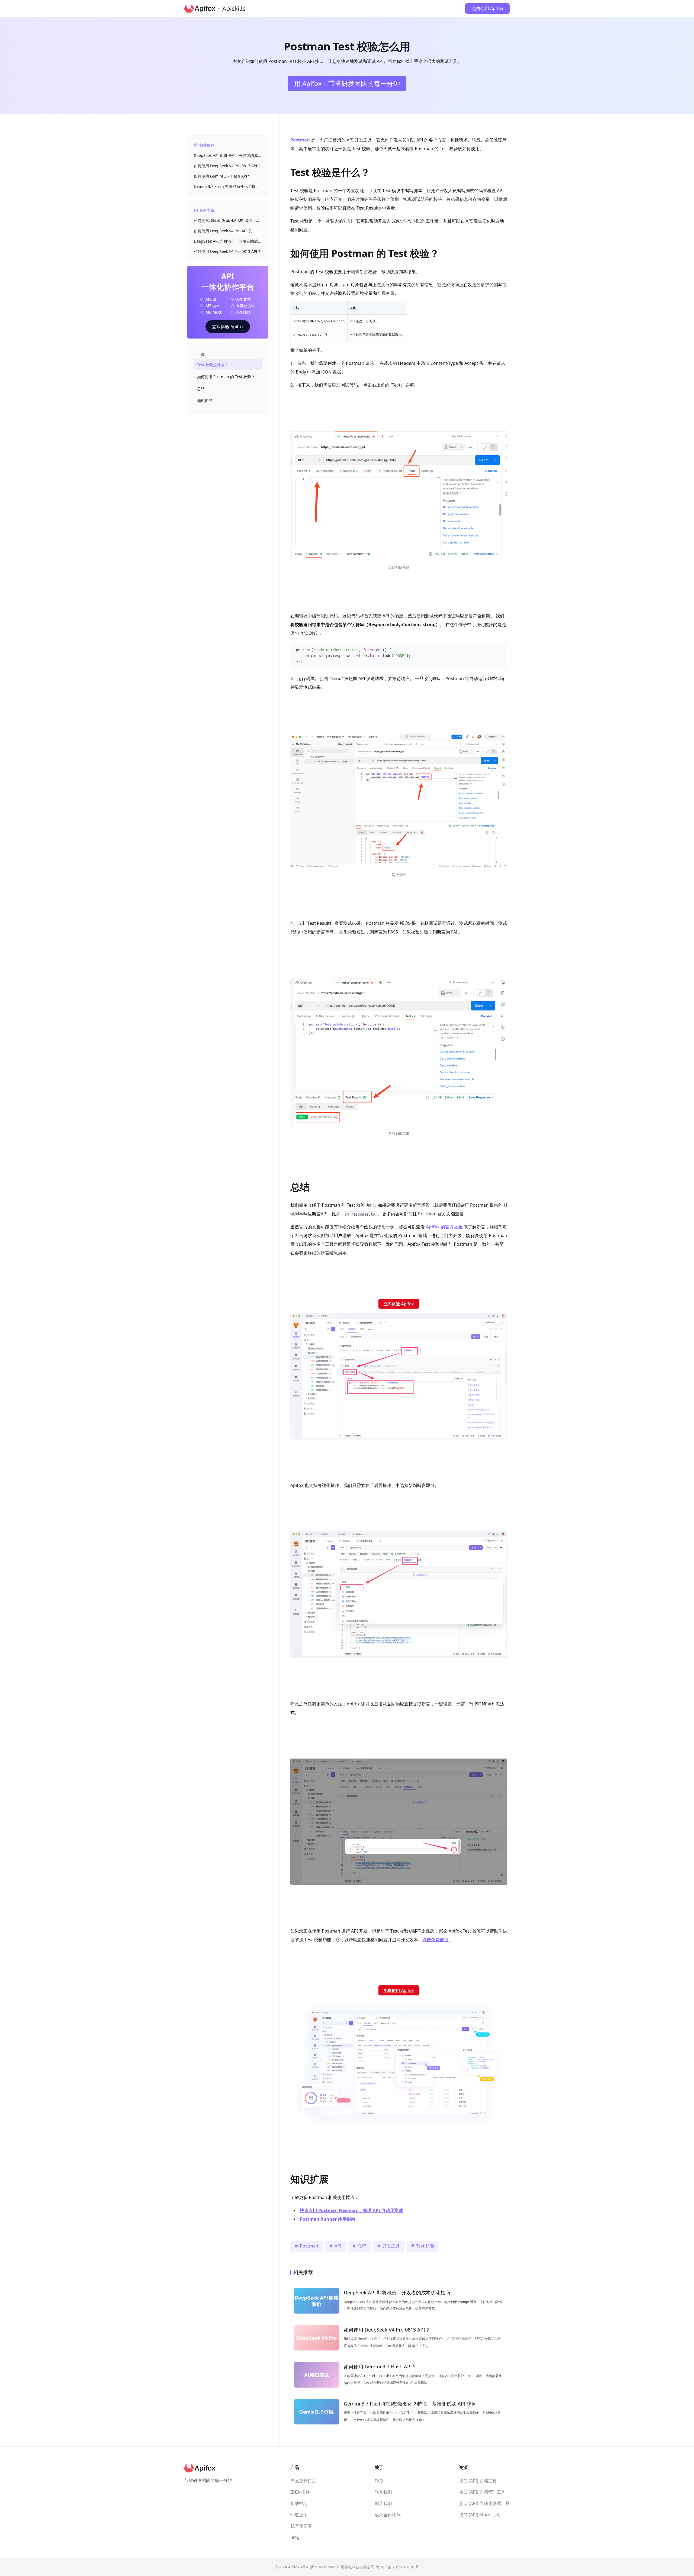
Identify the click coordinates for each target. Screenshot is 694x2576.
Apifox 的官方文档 (444, 1227)
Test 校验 (425, 2246)
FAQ (379, 2481)
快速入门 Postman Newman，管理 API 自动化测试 (351, 2210)
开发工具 (391, 2246)
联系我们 (383, 2492)
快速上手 (299, 2515)
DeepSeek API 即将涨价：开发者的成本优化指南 (228, 156)
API (338, 2246)
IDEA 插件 (300, 2492)
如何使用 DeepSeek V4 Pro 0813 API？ (227, 166)
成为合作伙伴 (388, 2515)
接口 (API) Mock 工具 (480, 2515)
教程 (362, 2246)
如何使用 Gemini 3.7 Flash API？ (222, 176)
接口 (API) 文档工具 (478, 2481)
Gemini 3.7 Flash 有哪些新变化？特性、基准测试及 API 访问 (225, 187)
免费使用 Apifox (487, 8)
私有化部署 (301, 2526)
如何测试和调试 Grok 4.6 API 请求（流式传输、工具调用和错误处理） (227, 221)
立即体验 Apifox (228, 327)
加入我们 (383, 2503)
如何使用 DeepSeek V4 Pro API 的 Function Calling (223, 231)
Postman (300, 140)
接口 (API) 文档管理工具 (482, 2492)
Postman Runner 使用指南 (327, 2219)
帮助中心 (299, 2503)
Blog (295, 2537)
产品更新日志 (303, 2481)
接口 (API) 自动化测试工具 (484, 2503)
